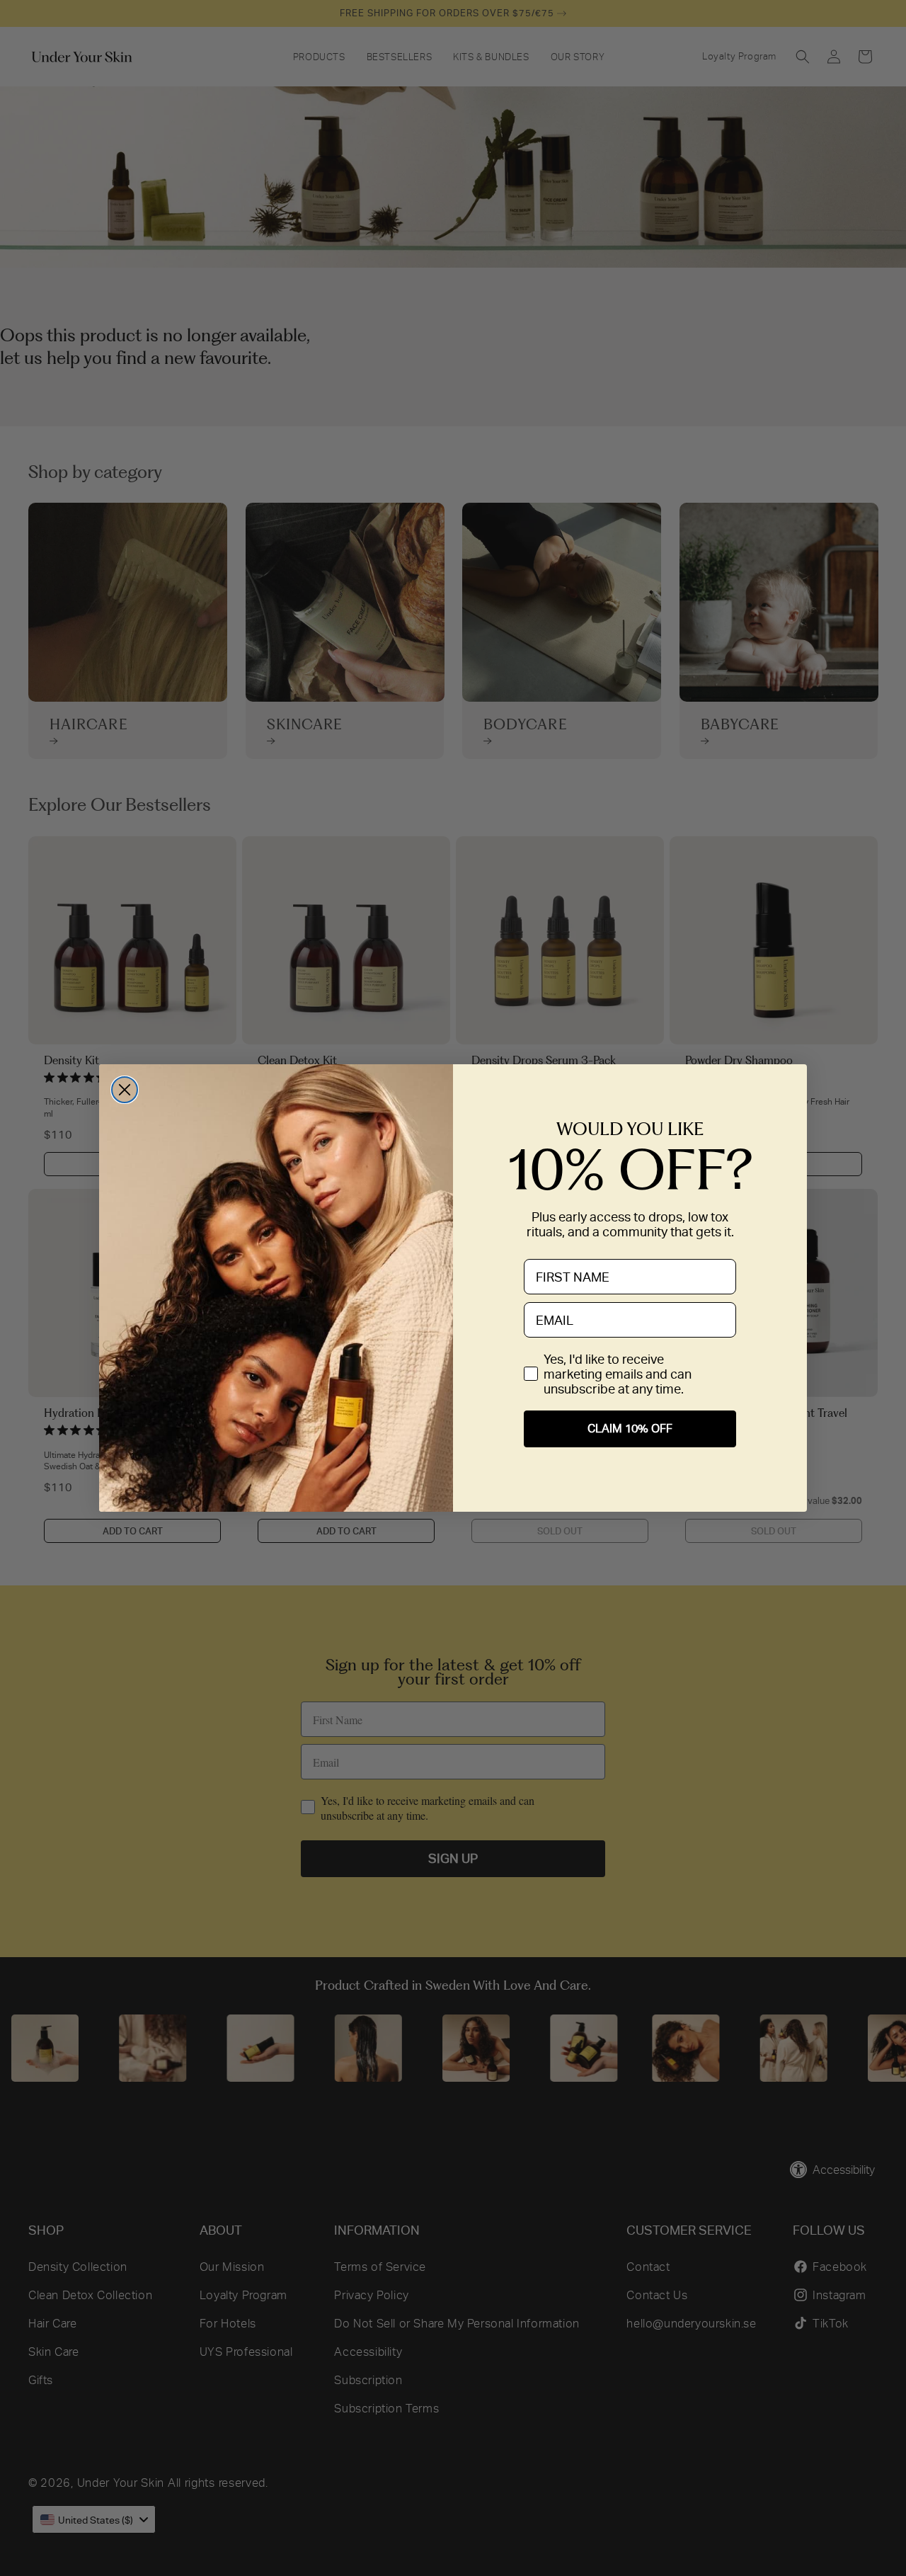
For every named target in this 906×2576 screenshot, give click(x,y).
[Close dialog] (125, 1090)
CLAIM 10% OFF (630, 1429)
